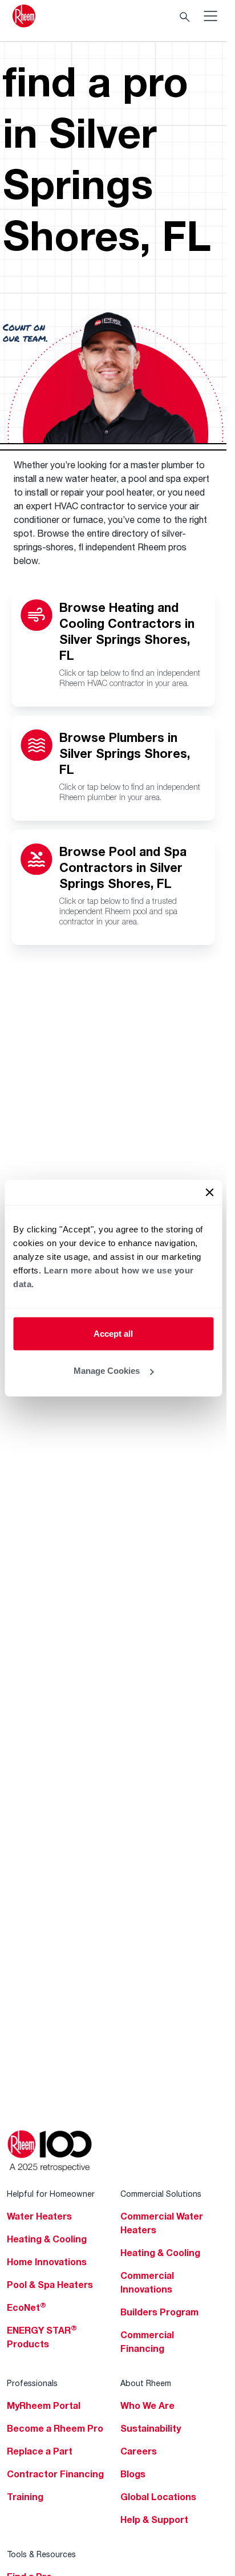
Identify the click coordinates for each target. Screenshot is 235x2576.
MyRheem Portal (44, 2405)
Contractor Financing (55, 2474)
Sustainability (151, 2428)
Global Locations (158, 2497)
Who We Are (147, 2405)
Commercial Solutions (161, 2194)
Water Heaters (39, 2216)
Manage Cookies (107, 1371)
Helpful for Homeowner (51, 2194)
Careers (139, 2451)
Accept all (113, 1333)
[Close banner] (209, 1192)
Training (25, 2497)
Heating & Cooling (47, 2239)
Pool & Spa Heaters (50, 2285)
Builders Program (159, 2312)
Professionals (32, 2383)
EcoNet (27, 2307)
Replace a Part (40, 2451)
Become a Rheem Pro (55, 2428)
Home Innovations (47, 2262)
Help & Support (154, 2520)
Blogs (133, 2474)
